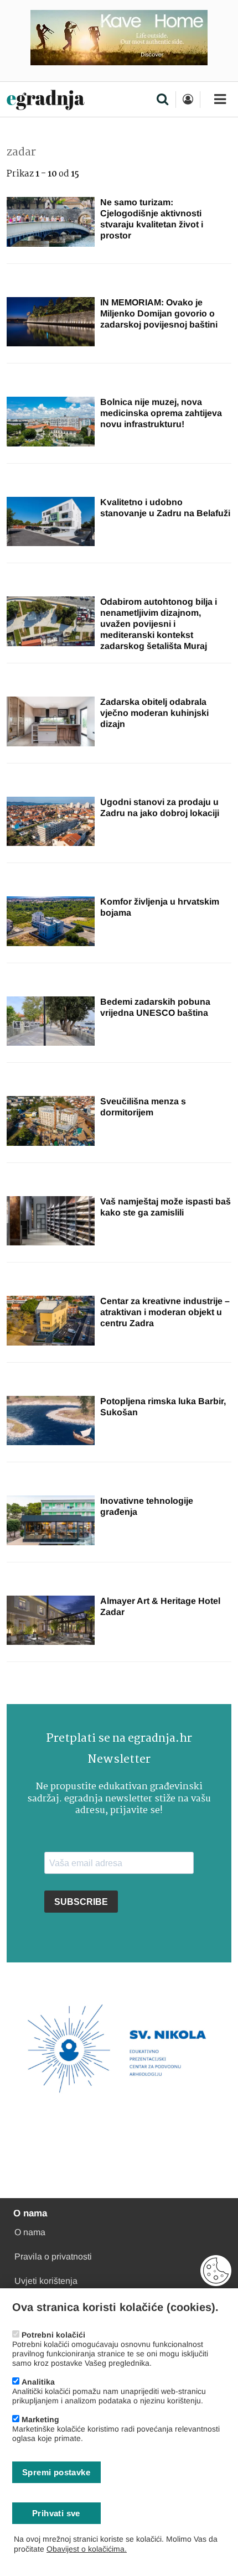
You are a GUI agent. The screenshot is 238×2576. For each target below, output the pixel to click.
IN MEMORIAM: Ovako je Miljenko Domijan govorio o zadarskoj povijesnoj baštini (159, 313)
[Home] (46, 100)
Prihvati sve (56, 2513)
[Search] (162, 100)
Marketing (40, 2419)
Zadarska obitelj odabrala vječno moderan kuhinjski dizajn (154, 713)
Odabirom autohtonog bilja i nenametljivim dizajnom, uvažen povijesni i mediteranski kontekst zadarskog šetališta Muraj (159, 624)
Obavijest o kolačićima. (87, 2549)
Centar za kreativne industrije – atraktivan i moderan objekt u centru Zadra (165, 1312)
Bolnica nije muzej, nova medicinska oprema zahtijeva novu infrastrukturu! (161, 413)
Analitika (38, 2382)
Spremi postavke (56, 2472)
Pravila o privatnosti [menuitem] (53, 2256)
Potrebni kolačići (53, 2335)
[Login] (188, 100)
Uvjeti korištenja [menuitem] (46, 2281)
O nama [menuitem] (30, 2232)
